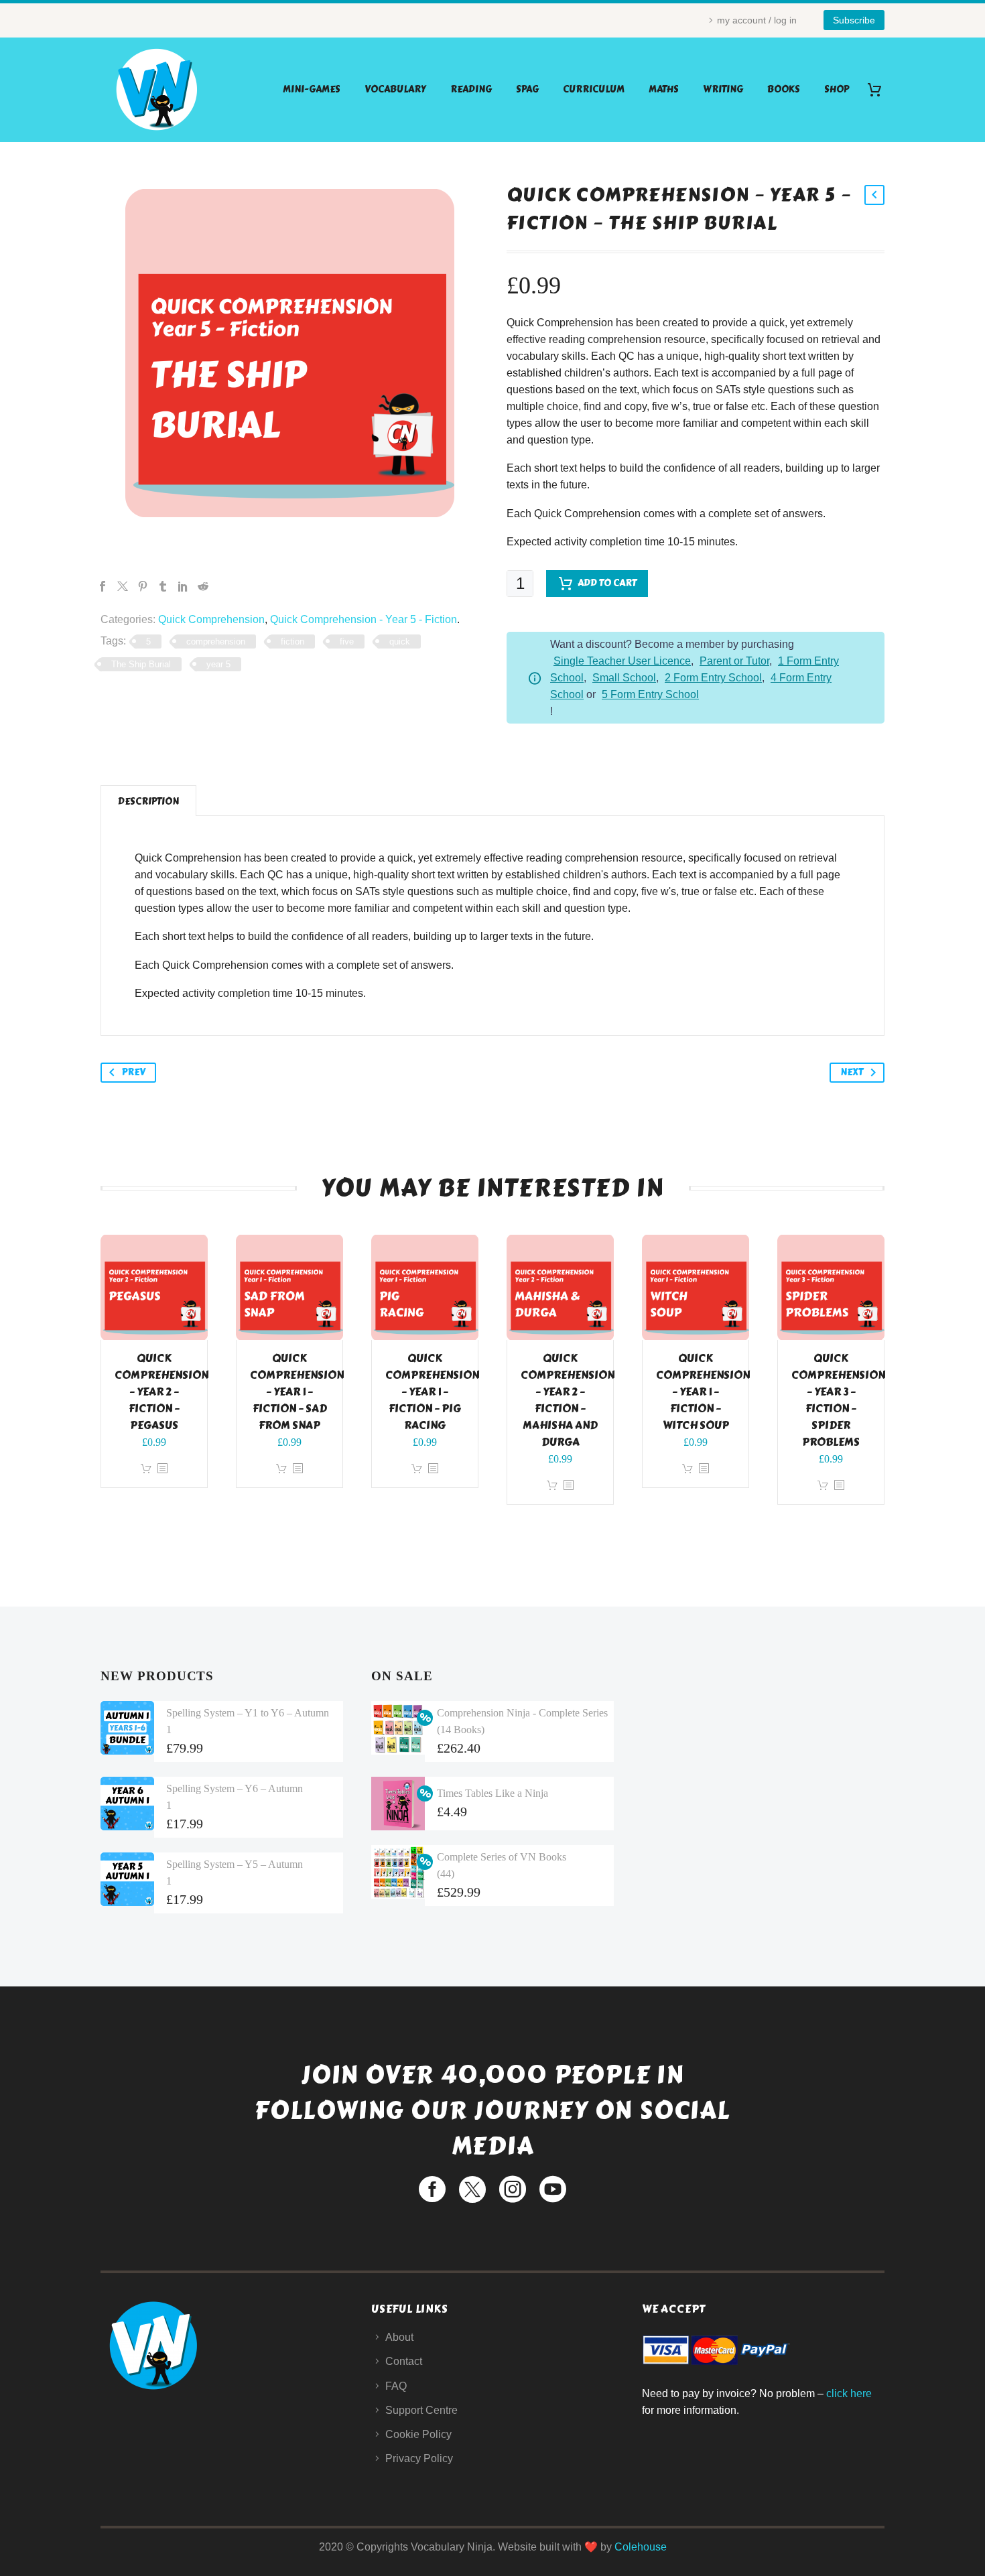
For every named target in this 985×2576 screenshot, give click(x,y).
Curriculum (594, 89)
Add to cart (607, 583)
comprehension (216, 641)
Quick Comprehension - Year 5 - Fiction (364, 619)
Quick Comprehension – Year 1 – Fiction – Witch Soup (703, 1392)
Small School (624, 678)
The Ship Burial (141, 664)
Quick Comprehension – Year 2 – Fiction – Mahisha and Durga (568, 1400)
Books (784, 89)
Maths (664, 89)
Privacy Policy (419, 2458)
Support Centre (421, 2410)
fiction (292, 641)
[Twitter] (123, 586)
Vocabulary (395, 89)
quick (400, 641)
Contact (404, 2361)
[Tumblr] (163, 586)
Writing (723, 89)
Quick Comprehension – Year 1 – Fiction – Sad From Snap (297, 1392)
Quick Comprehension (211, 619)
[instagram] (513, 2189)
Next (852, 1072)
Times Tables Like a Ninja (492, 1793)
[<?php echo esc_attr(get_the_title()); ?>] (162, 1469)
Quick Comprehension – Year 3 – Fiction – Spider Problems (838, 1400)
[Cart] (879, 89)
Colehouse (641, 2547)
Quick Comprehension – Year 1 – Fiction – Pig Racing (432, 1392)
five (347, 641)
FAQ (396, 2386)
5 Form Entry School (650, 694)
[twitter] (472, 2189)
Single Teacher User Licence (622, 661)
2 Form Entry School (713, 678)
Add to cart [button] (146, 1469)
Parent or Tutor (734, 661)
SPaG (527, 89)
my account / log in (757, 20)
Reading (471, 89)
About (399, 2337)
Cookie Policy (418, 2434)
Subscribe (854, 20)
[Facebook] (103, 586)
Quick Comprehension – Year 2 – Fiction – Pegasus (161, 1392)
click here (849, 2393)
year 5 (218, 664)
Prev (134, 1072)
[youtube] (553, 2189)
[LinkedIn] (183, 586)
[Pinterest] (143, 586)
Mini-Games (312, 89)
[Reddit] (203, 586)
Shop (837, 89)
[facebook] (432, 2189)
